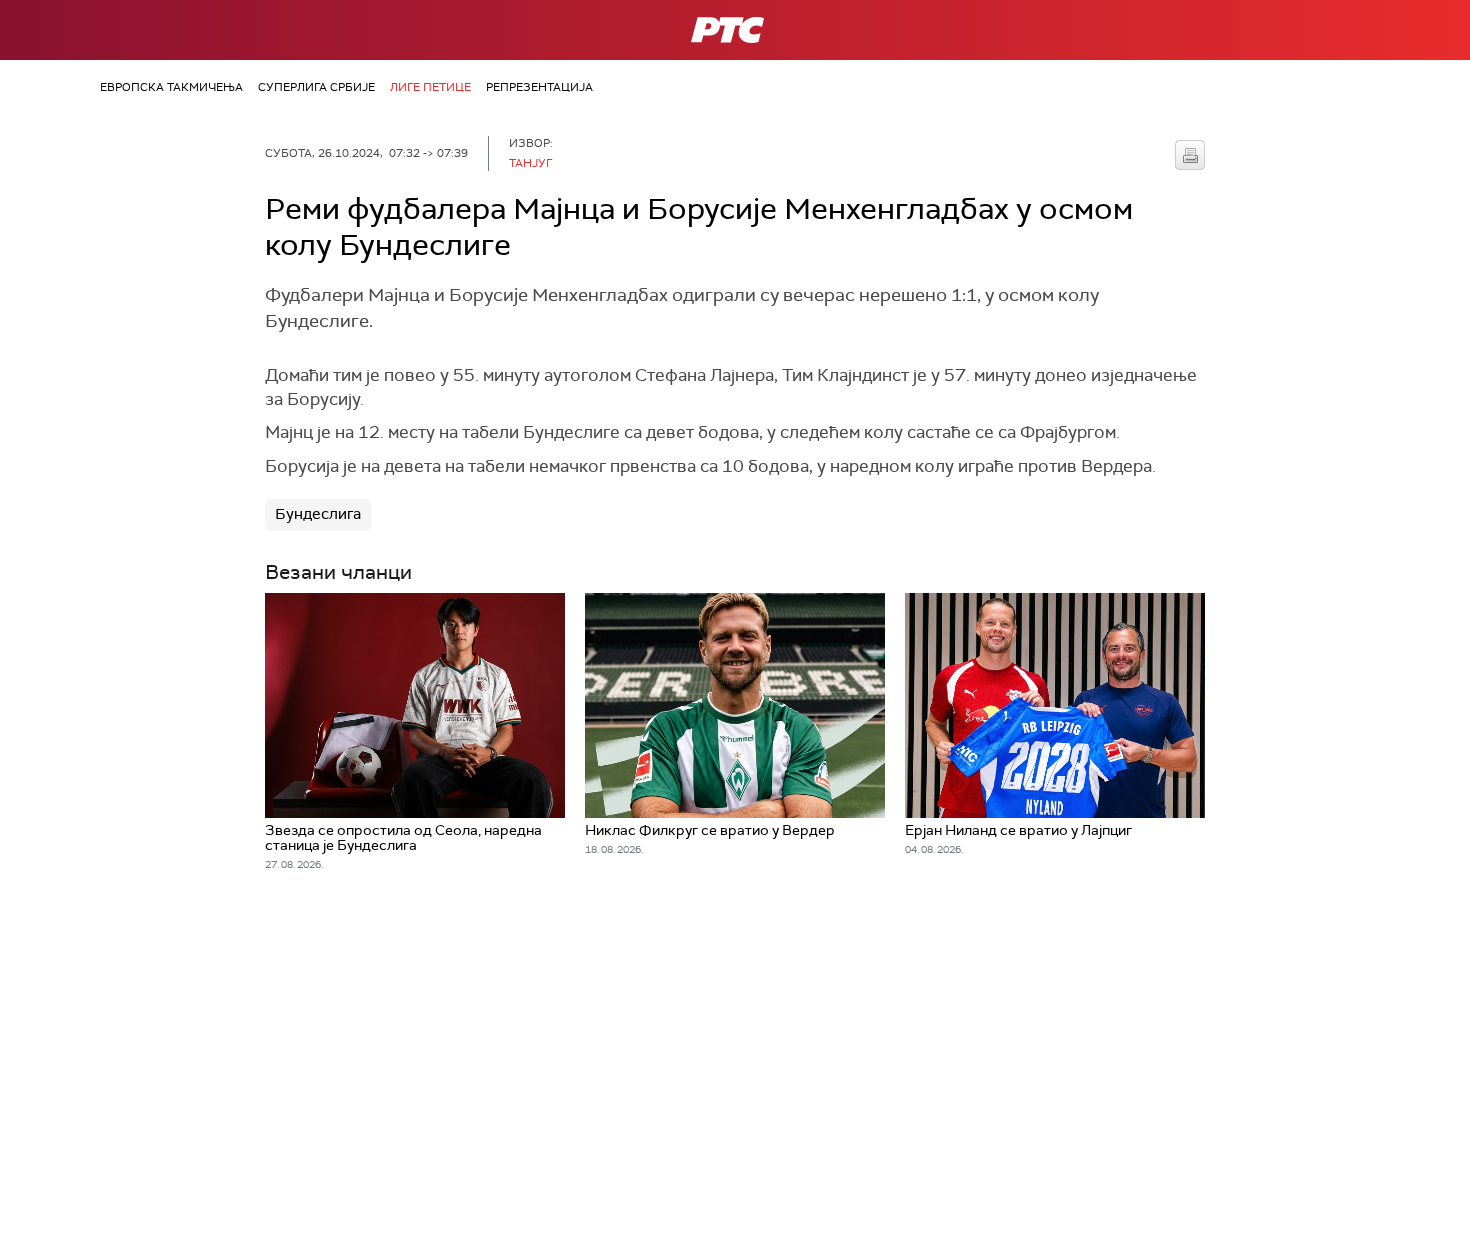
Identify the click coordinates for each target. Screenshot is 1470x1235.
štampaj (1190, 155)
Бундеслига (318, 514)
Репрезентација (539, 87)
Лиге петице (430, 87)
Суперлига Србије (316, 87)
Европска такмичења (171, 87)
